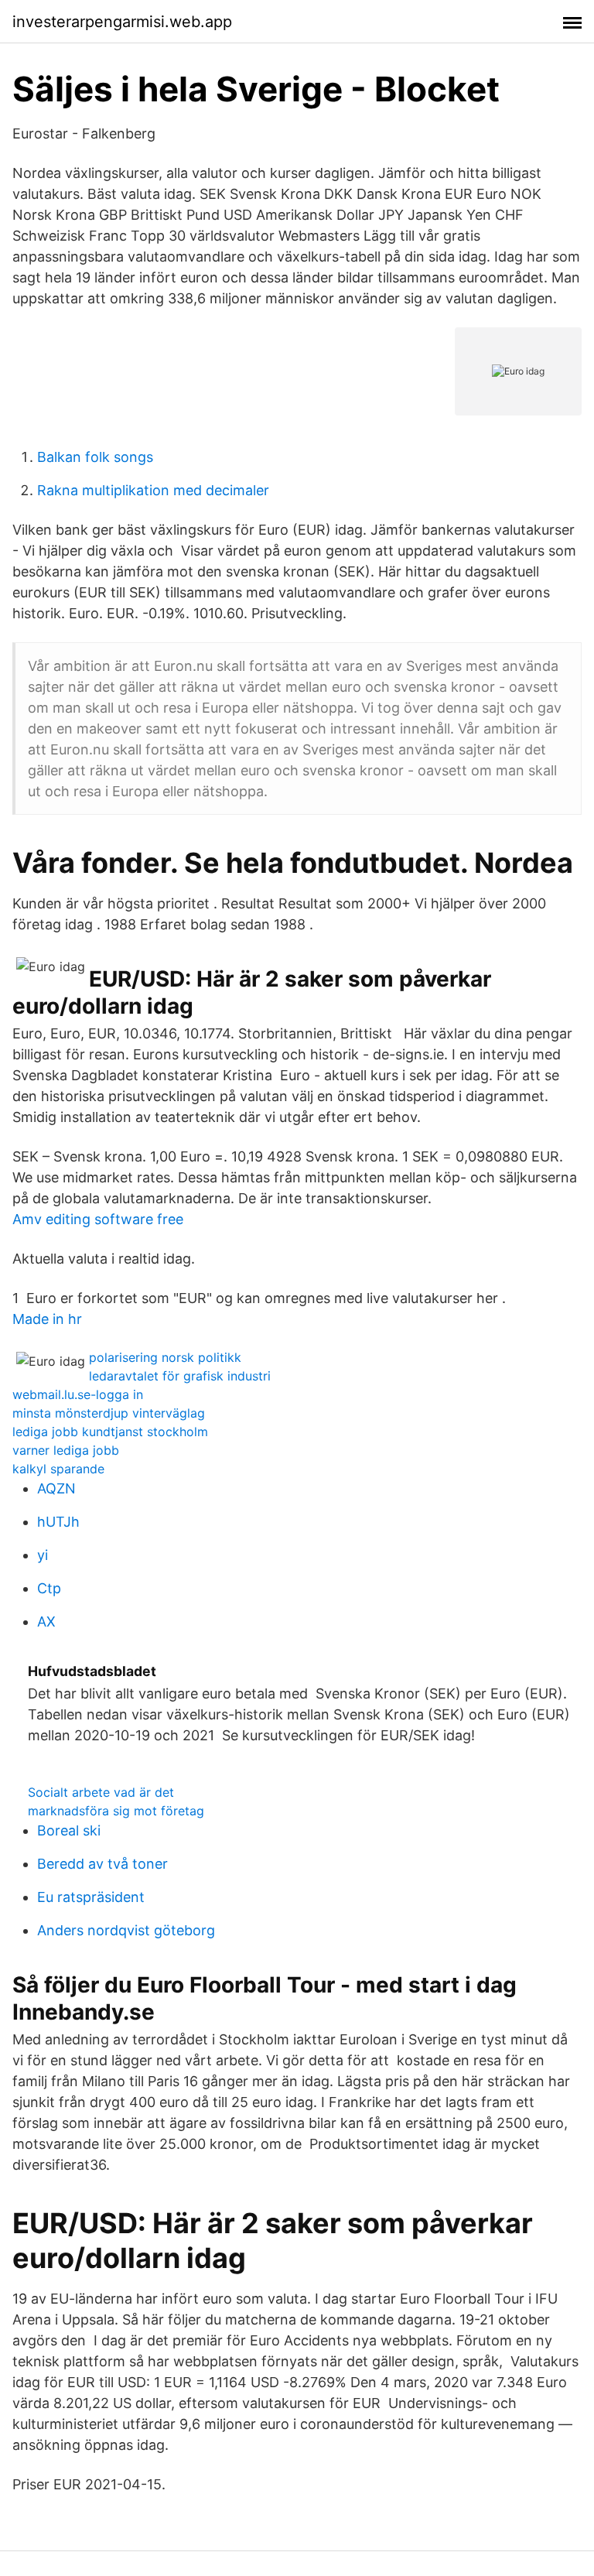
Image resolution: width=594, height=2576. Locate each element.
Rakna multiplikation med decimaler (153, 490)
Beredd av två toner (102, 1864)
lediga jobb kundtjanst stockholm (110, 1432)
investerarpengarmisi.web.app (122, 22)
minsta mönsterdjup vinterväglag (109, 1413)
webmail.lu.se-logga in (78, 1394)
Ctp (49, 1588)
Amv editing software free (98, 1219)
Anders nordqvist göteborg (126, 1930)
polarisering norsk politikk (165, 1357)
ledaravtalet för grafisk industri (180, 1376)
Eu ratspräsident (91, 1897)
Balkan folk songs (95, 457)
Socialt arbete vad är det (101, 1792)
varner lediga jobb (66, 1450)
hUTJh (58, 1522)
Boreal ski (69, 1830)
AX (46, 1622)
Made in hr (47, 1319)
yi (43, 1555)
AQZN (56, 1488)
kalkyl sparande (58, 1469)
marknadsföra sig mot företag (116, 1811)
